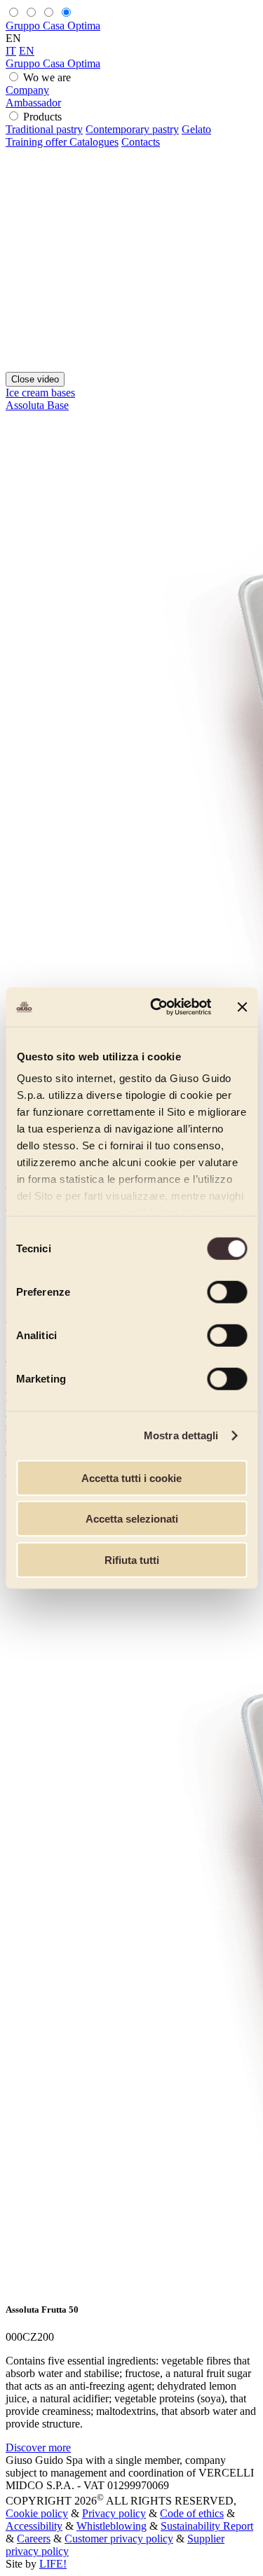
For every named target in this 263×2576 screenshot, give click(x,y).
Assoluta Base (37, 405)
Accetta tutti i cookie (131, 1477)
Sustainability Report (207, 2526)
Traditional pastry (44, 129)
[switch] (227, 1292)
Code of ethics (192, 2513)
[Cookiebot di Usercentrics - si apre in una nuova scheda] (157, 1007)
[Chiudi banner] (242, 1007)
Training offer (38, 142)
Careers (34, 2539)
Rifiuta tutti (132, 1559)
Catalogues (94, 142)
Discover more (38, 2447)
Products (42, 117)
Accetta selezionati (132, 1519)
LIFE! (53, 2564)
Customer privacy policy (119, 2539)
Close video (35, 379)
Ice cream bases (40, 393)
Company (27, 90)
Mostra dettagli (181, 1435)
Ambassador (33, 103)
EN (27, 51)
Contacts (141, 142)
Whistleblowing (112, 2526)
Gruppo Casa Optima (53, 26)
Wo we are (47, 77)
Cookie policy (37, 2513)
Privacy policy (114, 2513)
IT (11, 51)
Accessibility (34, 2526)
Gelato (196, 129)
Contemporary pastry (132, 129)
